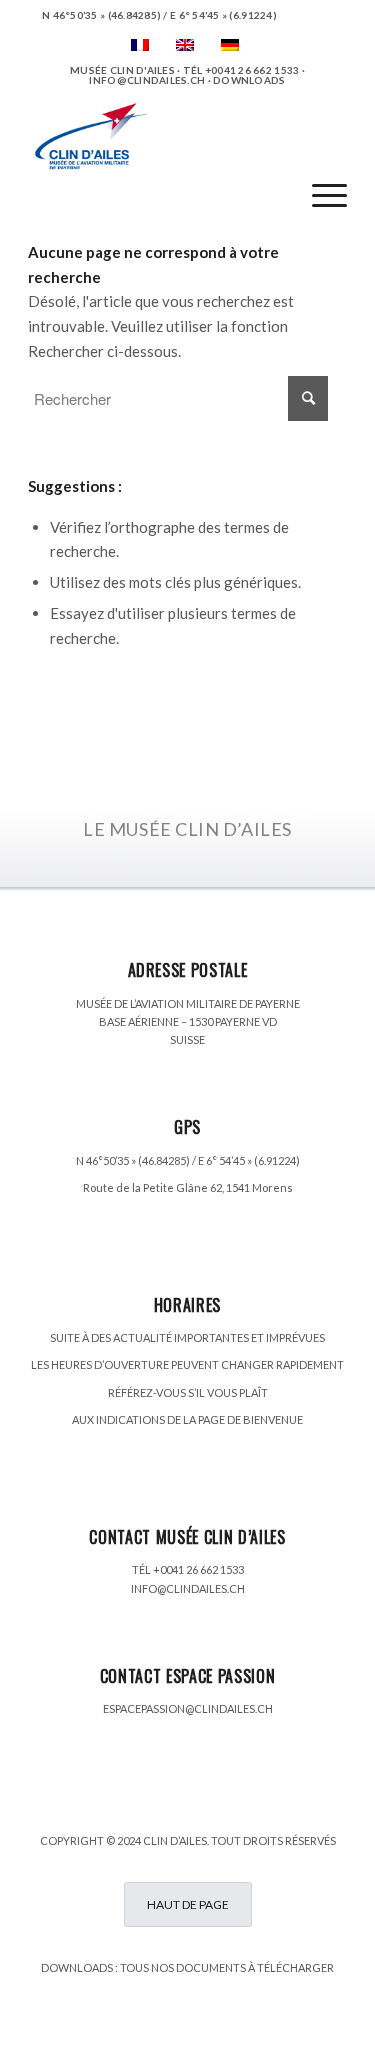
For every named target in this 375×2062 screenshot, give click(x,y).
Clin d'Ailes (127, 2034)
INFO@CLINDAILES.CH (188, 1588)
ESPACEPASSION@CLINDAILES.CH (188, 1708)
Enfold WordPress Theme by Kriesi (254, 2034)
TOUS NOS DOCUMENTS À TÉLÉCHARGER (227, 1967)
